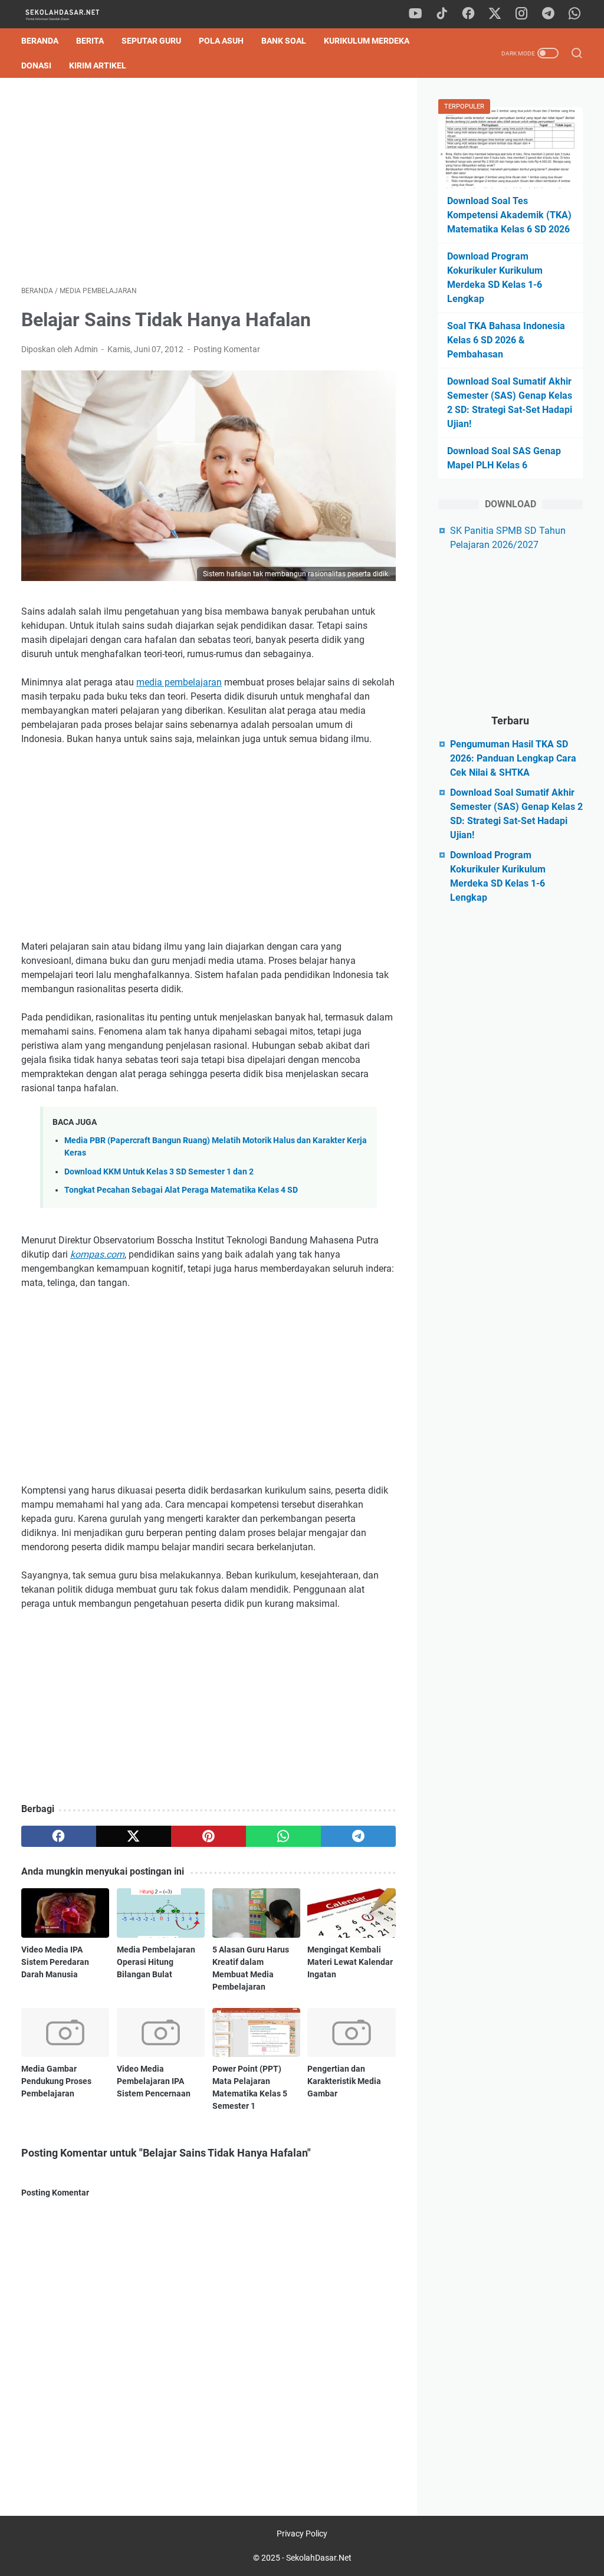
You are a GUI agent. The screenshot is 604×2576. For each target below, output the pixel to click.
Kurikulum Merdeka (367, 41)
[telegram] (548, 14)
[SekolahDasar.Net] (73, 14)
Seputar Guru (151, 41)
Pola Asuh (221, 41)
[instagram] (521, 14)
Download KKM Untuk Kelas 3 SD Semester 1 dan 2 (159, 1172)
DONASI (36, 65)
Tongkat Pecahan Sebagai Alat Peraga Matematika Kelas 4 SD (181, 1190)
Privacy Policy (302, 2534)
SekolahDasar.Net (319, 2558)
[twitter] (495, 14)
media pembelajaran (179, 682)
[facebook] (468, 14)
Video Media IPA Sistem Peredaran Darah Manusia (55, 1962)
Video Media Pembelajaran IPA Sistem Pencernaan (154, 2081)
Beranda (40, 41)
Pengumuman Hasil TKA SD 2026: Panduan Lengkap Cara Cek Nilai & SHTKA (513, 758)
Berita (90, 41)
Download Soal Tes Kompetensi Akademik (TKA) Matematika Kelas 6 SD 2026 (509, 215)
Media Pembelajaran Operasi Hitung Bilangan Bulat (156, 1962)
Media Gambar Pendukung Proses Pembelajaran (56, 2081)
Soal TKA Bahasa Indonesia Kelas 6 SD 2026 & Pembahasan (506, 340)
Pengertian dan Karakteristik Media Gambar (344, 2081)
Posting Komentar (227, 349)
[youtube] (415, 14)
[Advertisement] (209, 182)
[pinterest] (209, 1836)
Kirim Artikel (98, 65)
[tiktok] (442, 14)
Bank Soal (284, 41)
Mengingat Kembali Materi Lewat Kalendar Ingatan (350, 1962)
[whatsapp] (575, 14)
